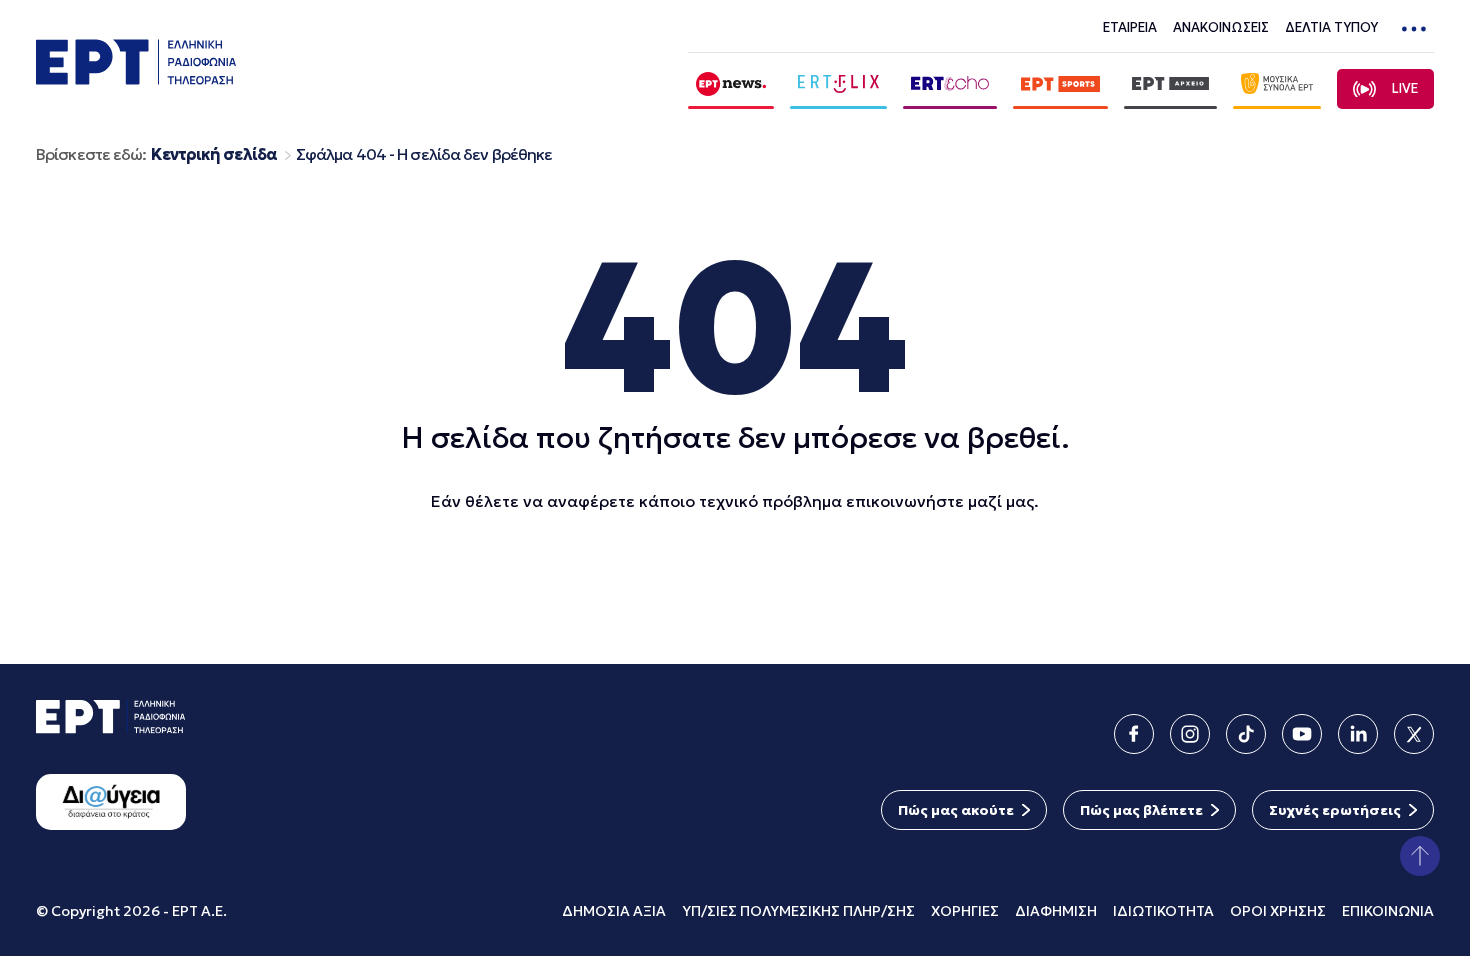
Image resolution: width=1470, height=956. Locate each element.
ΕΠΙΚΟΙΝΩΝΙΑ (1388, 911)
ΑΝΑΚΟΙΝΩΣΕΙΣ (1221, 27)
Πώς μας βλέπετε (1141, 810)
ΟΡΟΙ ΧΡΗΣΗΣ (1278, 911)
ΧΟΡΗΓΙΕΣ (965, 911)
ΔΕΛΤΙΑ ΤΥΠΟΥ (1331, 27)
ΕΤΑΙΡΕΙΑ (1130, 27)
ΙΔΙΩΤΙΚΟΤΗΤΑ (1163, 911)
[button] (1420, 856)
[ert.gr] (136, 78)
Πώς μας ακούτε (956, 810)
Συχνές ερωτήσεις (1335, 810)
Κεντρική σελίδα (214, 154)
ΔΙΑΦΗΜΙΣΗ (1056, 911)
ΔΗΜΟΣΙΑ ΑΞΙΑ (614, 911)
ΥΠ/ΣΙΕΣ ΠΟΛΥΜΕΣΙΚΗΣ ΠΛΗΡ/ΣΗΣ (798, 911)
